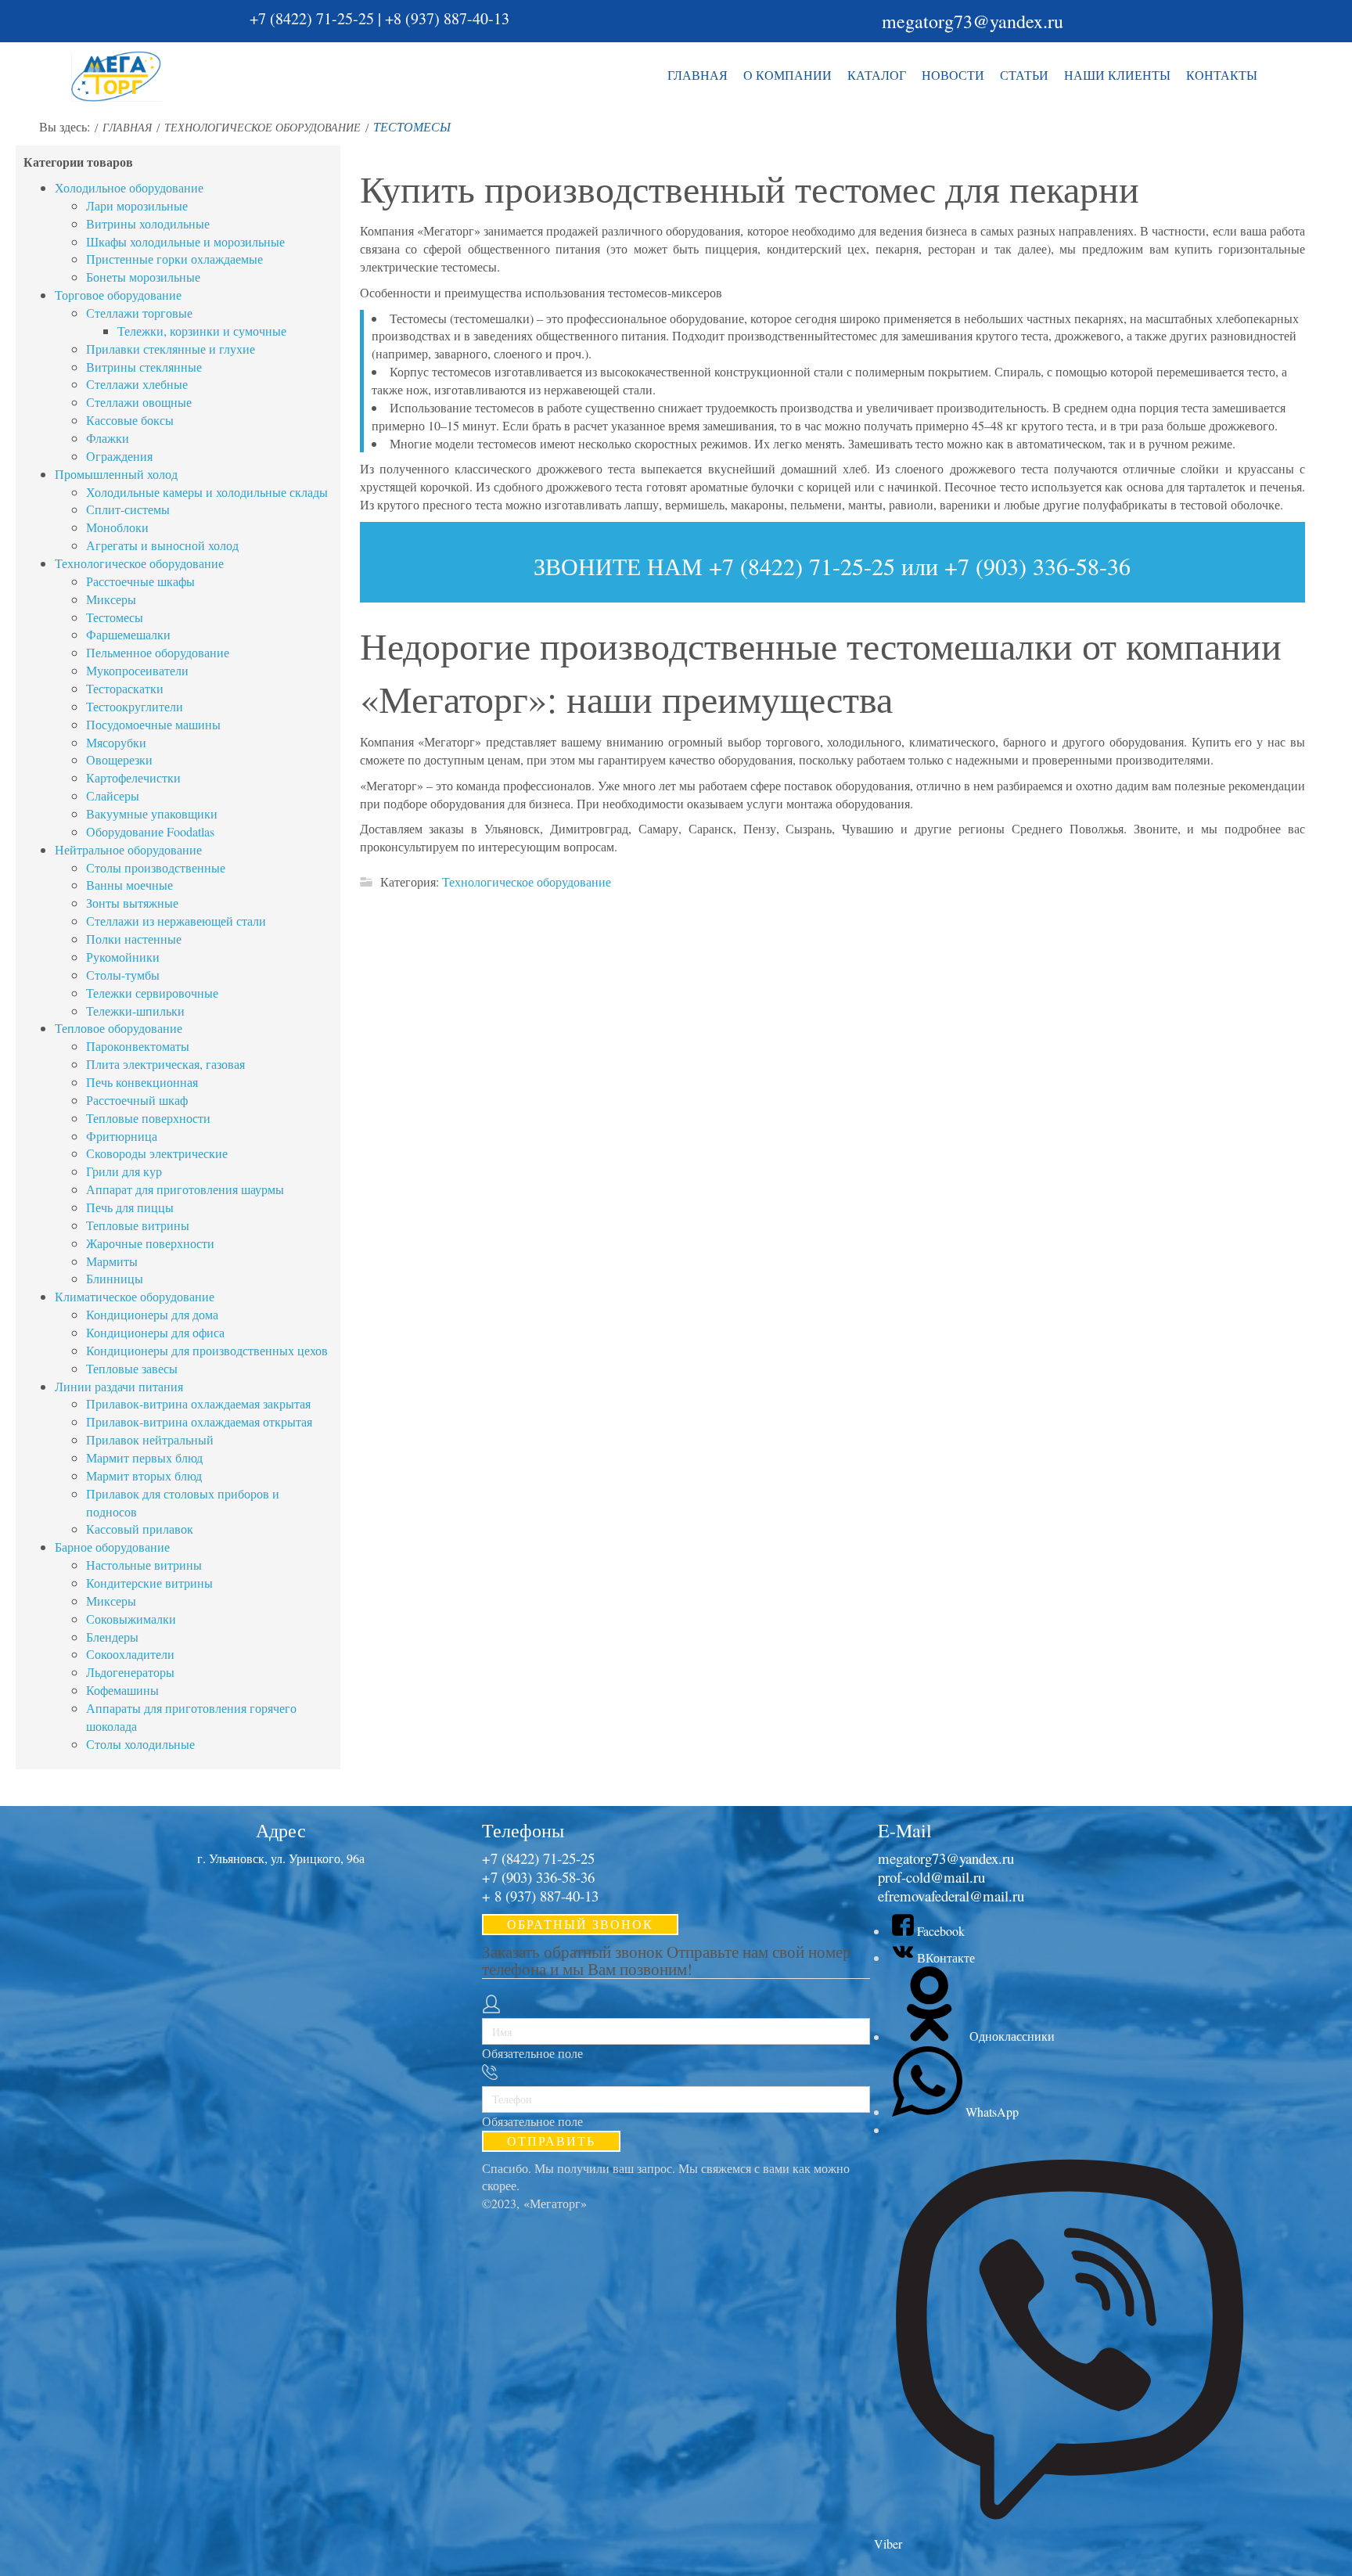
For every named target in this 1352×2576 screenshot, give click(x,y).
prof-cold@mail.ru (931, 1877)
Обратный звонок (580, 1924)
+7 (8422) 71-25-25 (312, 18)
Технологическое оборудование (527, 881)
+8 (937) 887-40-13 (447, 18)
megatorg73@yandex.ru (973, 21)
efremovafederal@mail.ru (951, 1896)
